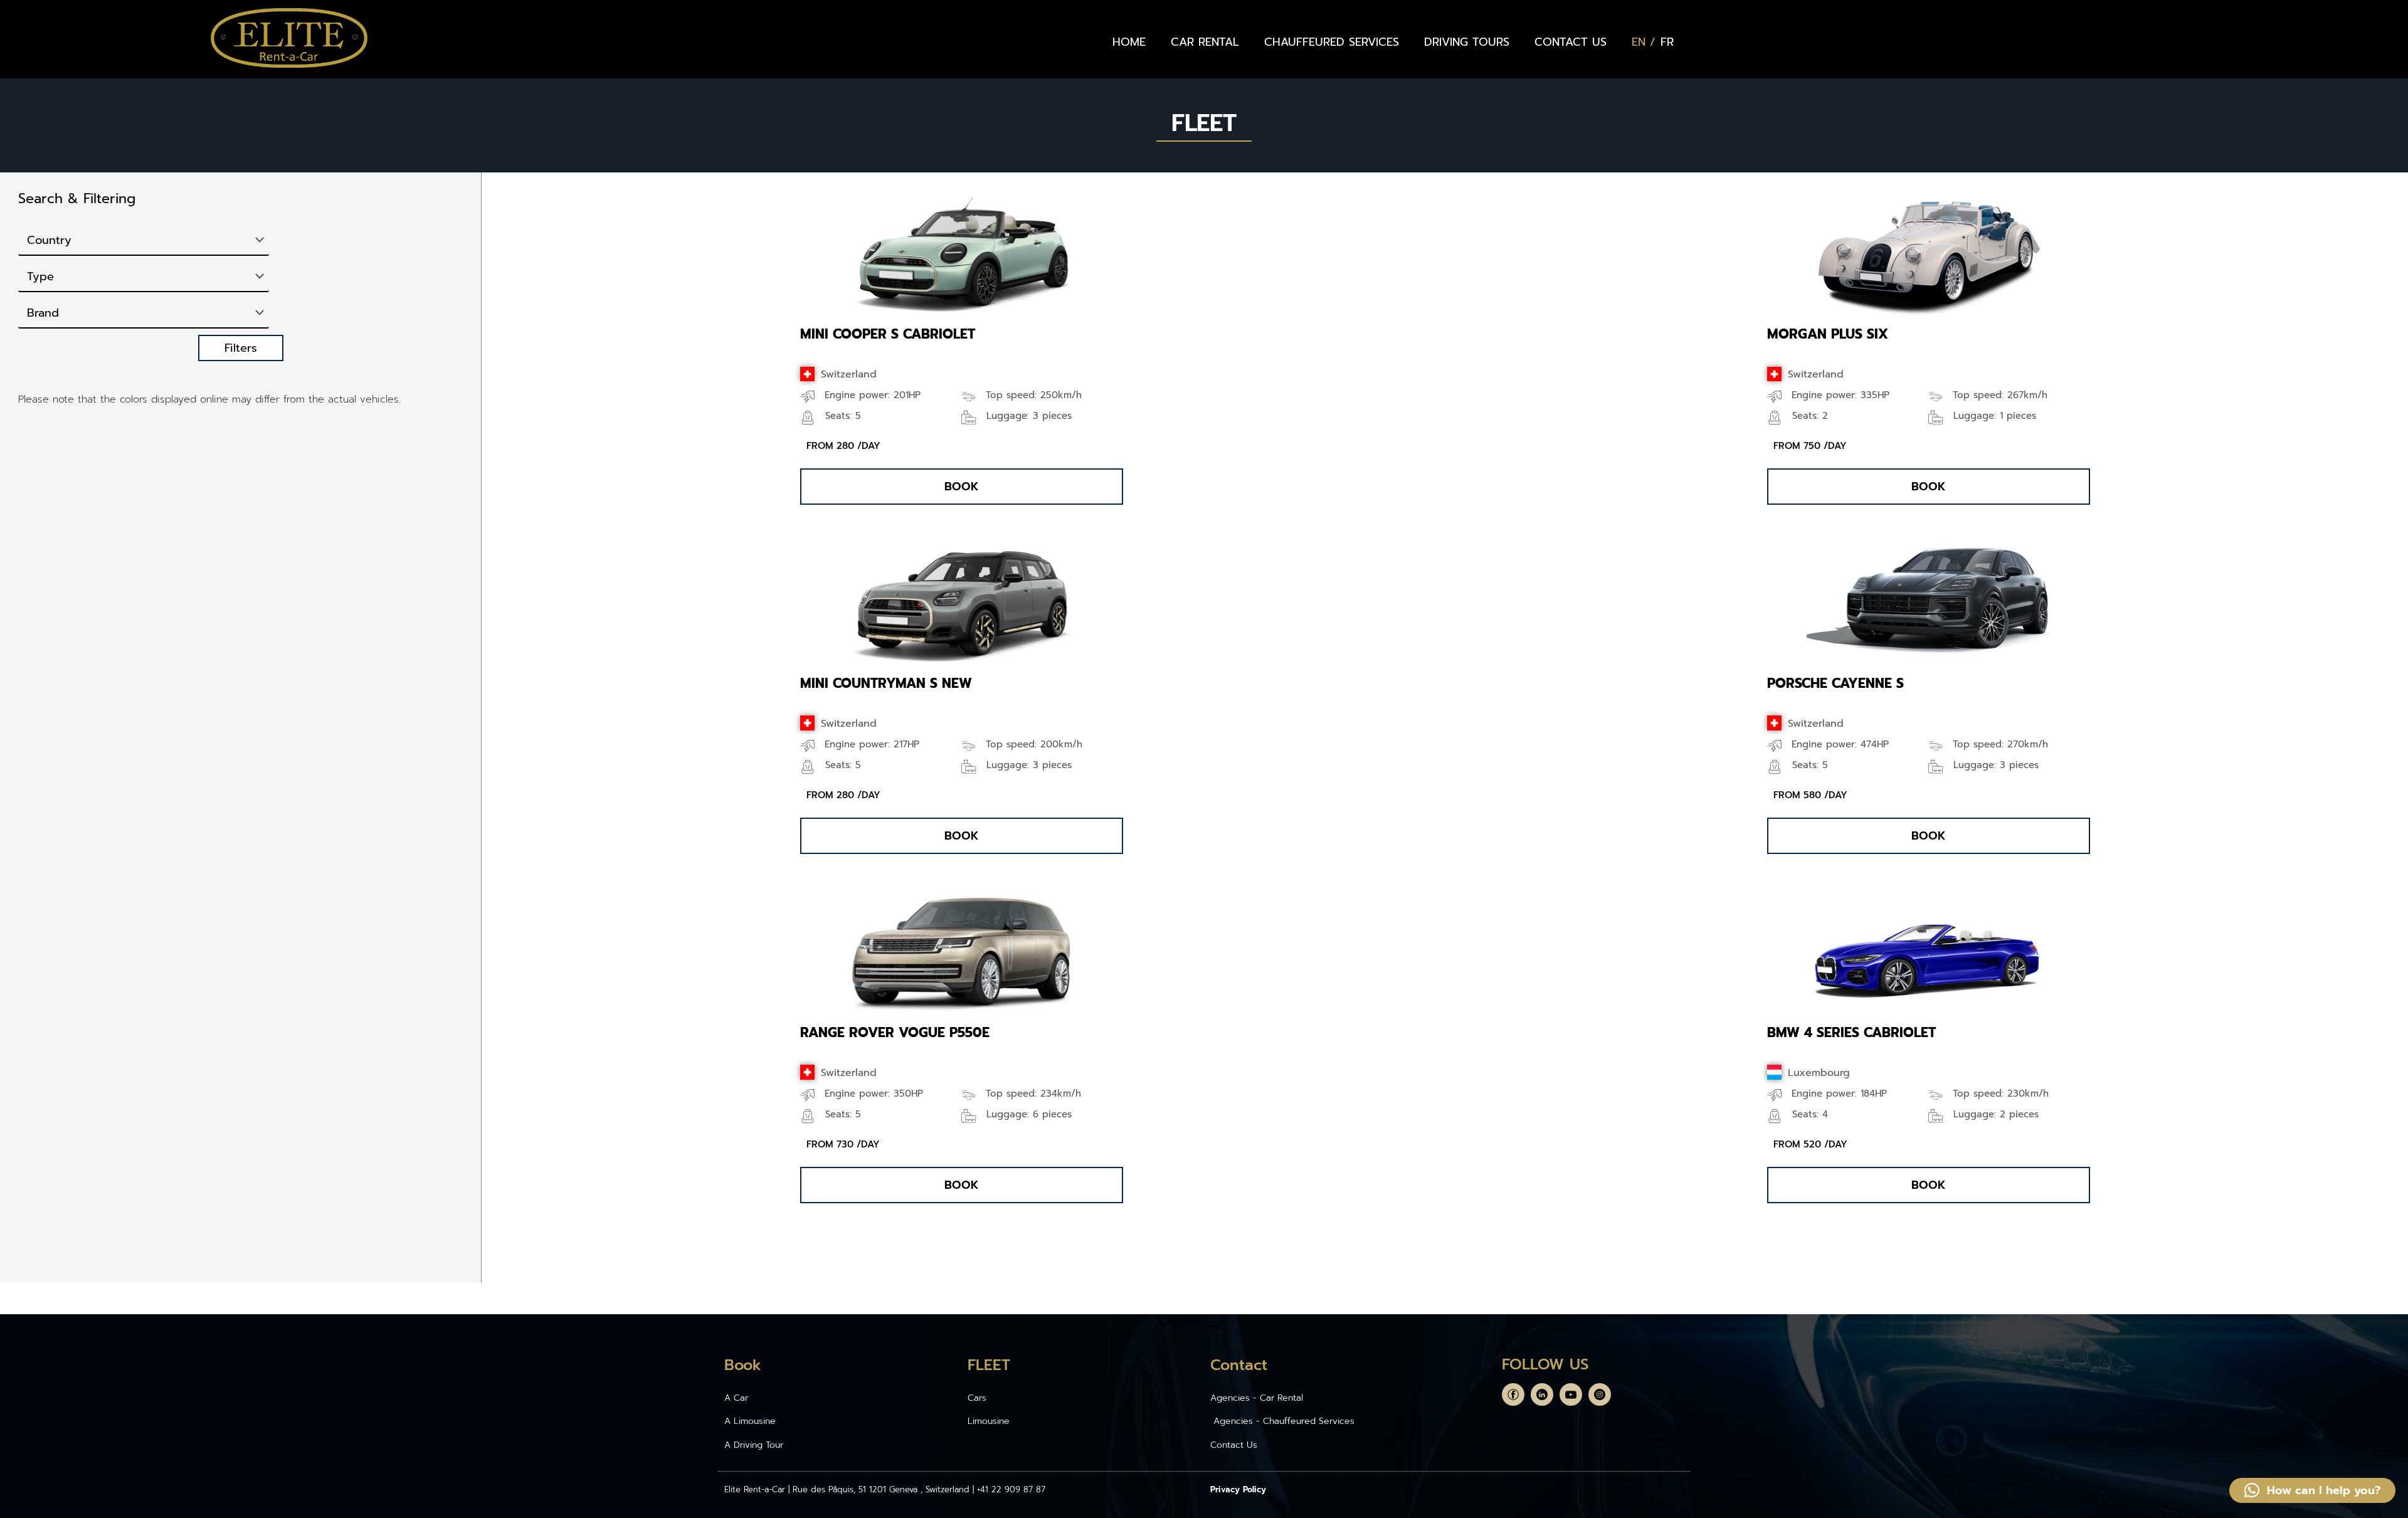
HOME (1129, 42)
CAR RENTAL (1205, 42)
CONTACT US (1571, 42)
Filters (241, 348)
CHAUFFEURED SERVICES (1332, 42)
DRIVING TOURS (1467, 42)
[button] (962, 487)
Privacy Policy (1238, 1489)
